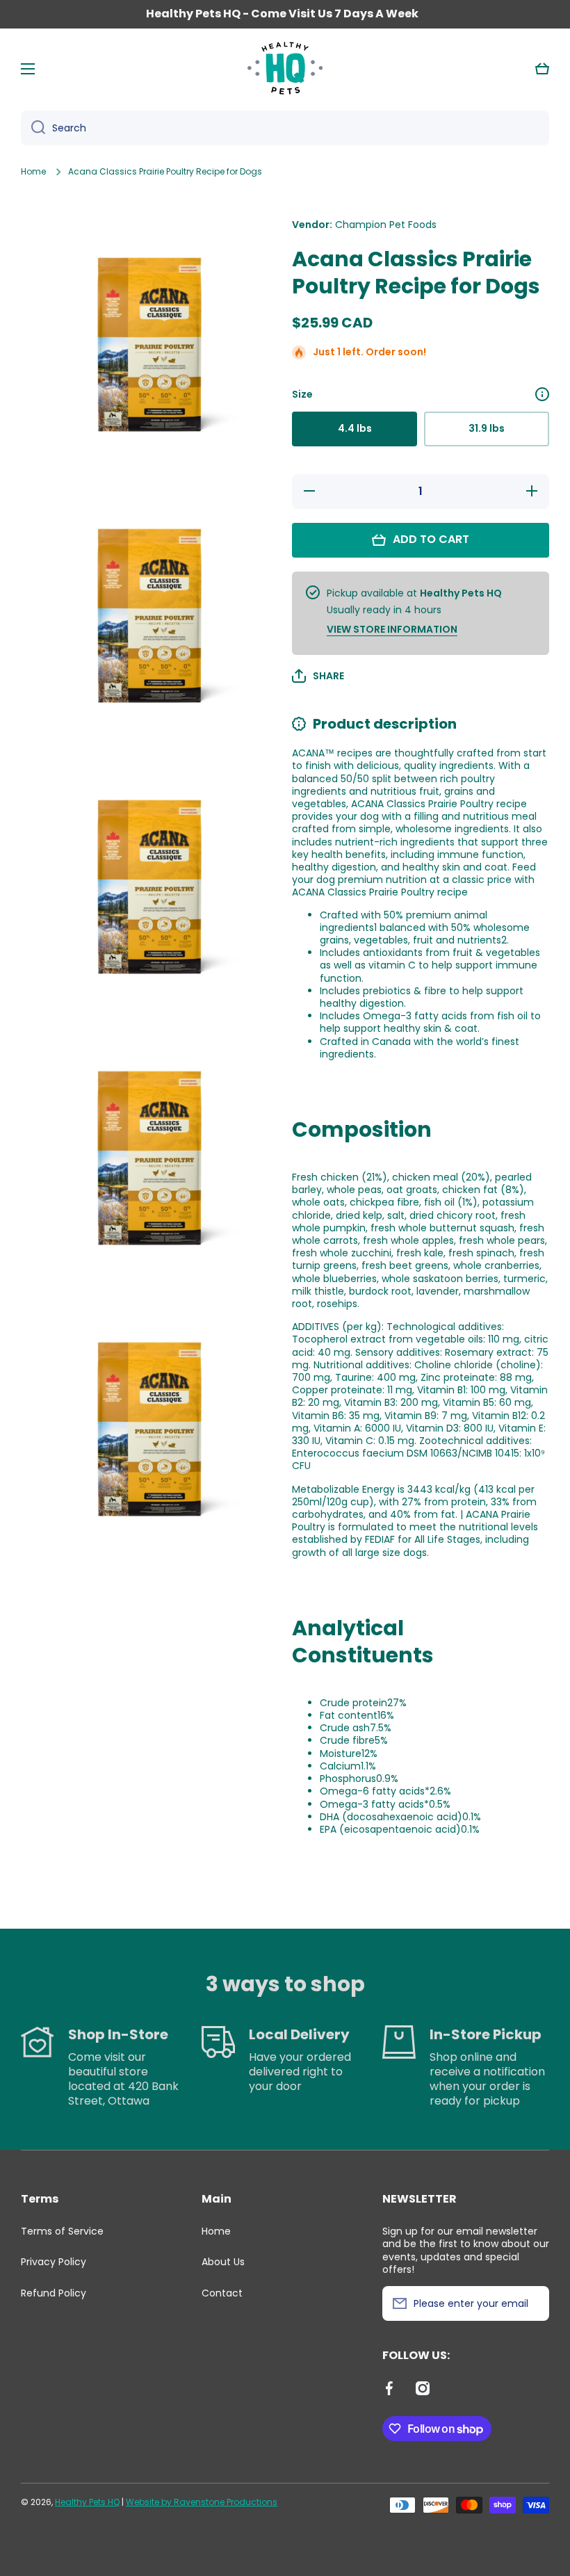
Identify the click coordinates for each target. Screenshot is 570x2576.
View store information (392, 629)
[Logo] (285, 69)
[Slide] (542, 394)
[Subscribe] (532, 2303)
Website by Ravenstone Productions (202, 2502)
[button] (542, 69)
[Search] (33, 128)
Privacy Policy (54, 2262)
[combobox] (285, 128)
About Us (223, 2262)
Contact (222, 2293)
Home (33, 172)
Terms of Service (62, 2231)
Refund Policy (54, 2293)
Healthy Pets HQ (87, 2502)
